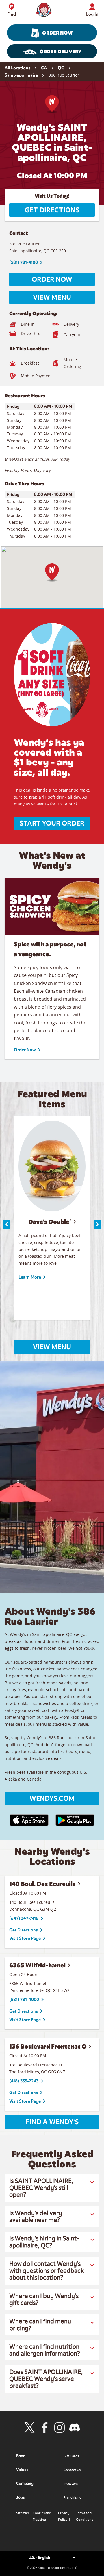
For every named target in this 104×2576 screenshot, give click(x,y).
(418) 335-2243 (24, 2081)
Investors (71, 2484)
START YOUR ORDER (52, 823)
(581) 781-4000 (24, 2000)
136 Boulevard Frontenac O (48, 2046)
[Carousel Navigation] (52, 1224)
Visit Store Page (25, 1938)
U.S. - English (55, 2559)
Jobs (20, 2497)
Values (22, 2470)
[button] (52, 572)
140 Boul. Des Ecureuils (42, 1884)
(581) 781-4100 (24, 262)
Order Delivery (61, 52)
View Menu (52, 297)
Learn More (30, 1277)
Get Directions (52, 210)
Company (25, 2483)
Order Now (57, 33)
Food (21, 2456)
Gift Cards (71, 2456)
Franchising (73, 2497)
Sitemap (23, 2513)
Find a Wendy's (52, 2122)
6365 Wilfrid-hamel (37, 1965)
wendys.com (52, 1798)
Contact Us (72, 2470)
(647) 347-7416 (24, 1918)
